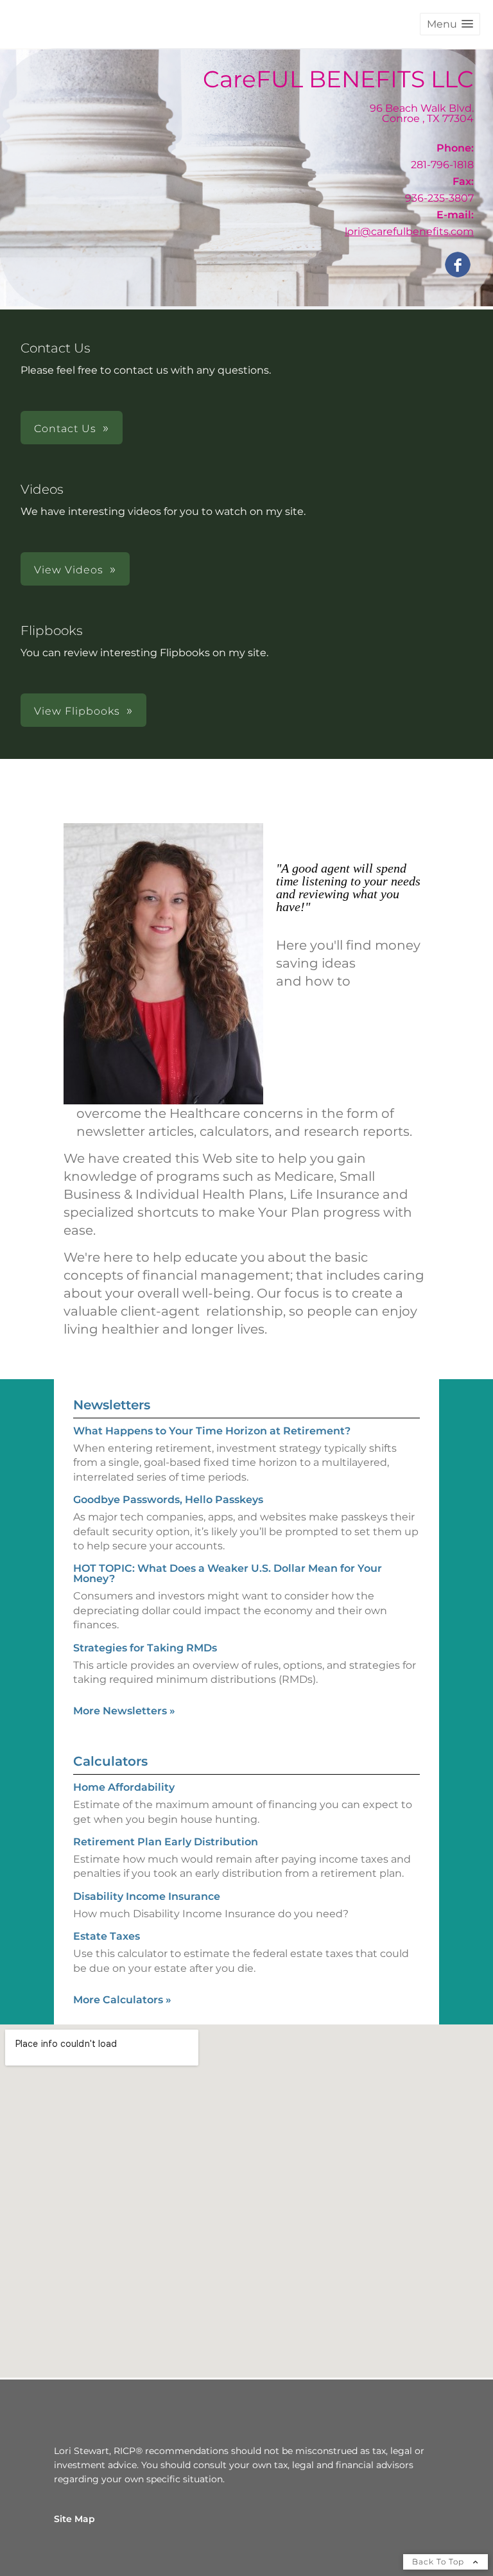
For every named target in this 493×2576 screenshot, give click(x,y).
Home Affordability (124, 1787)
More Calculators (122, 2000)
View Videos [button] (69, 570)
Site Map (74, 2519)
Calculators (110, 1761)
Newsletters (112, 1405)
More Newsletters (124, 1711)
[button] (450, 24)
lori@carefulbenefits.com (409, 231)
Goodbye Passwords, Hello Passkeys (168, 1500)
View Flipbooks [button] (77, 711)
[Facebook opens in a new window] (458, 265)
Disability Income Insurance (147, 1896)
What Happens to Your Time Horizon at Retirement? (212, 1431)
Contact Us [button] (65, 429)
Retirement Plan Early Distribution (166, 1842)
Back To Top (439, 2562)
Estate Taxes (107, 1936)
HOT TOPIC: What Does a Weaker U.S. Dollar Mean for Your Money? (228, 1573)
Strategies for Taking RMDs (145, 1648)
